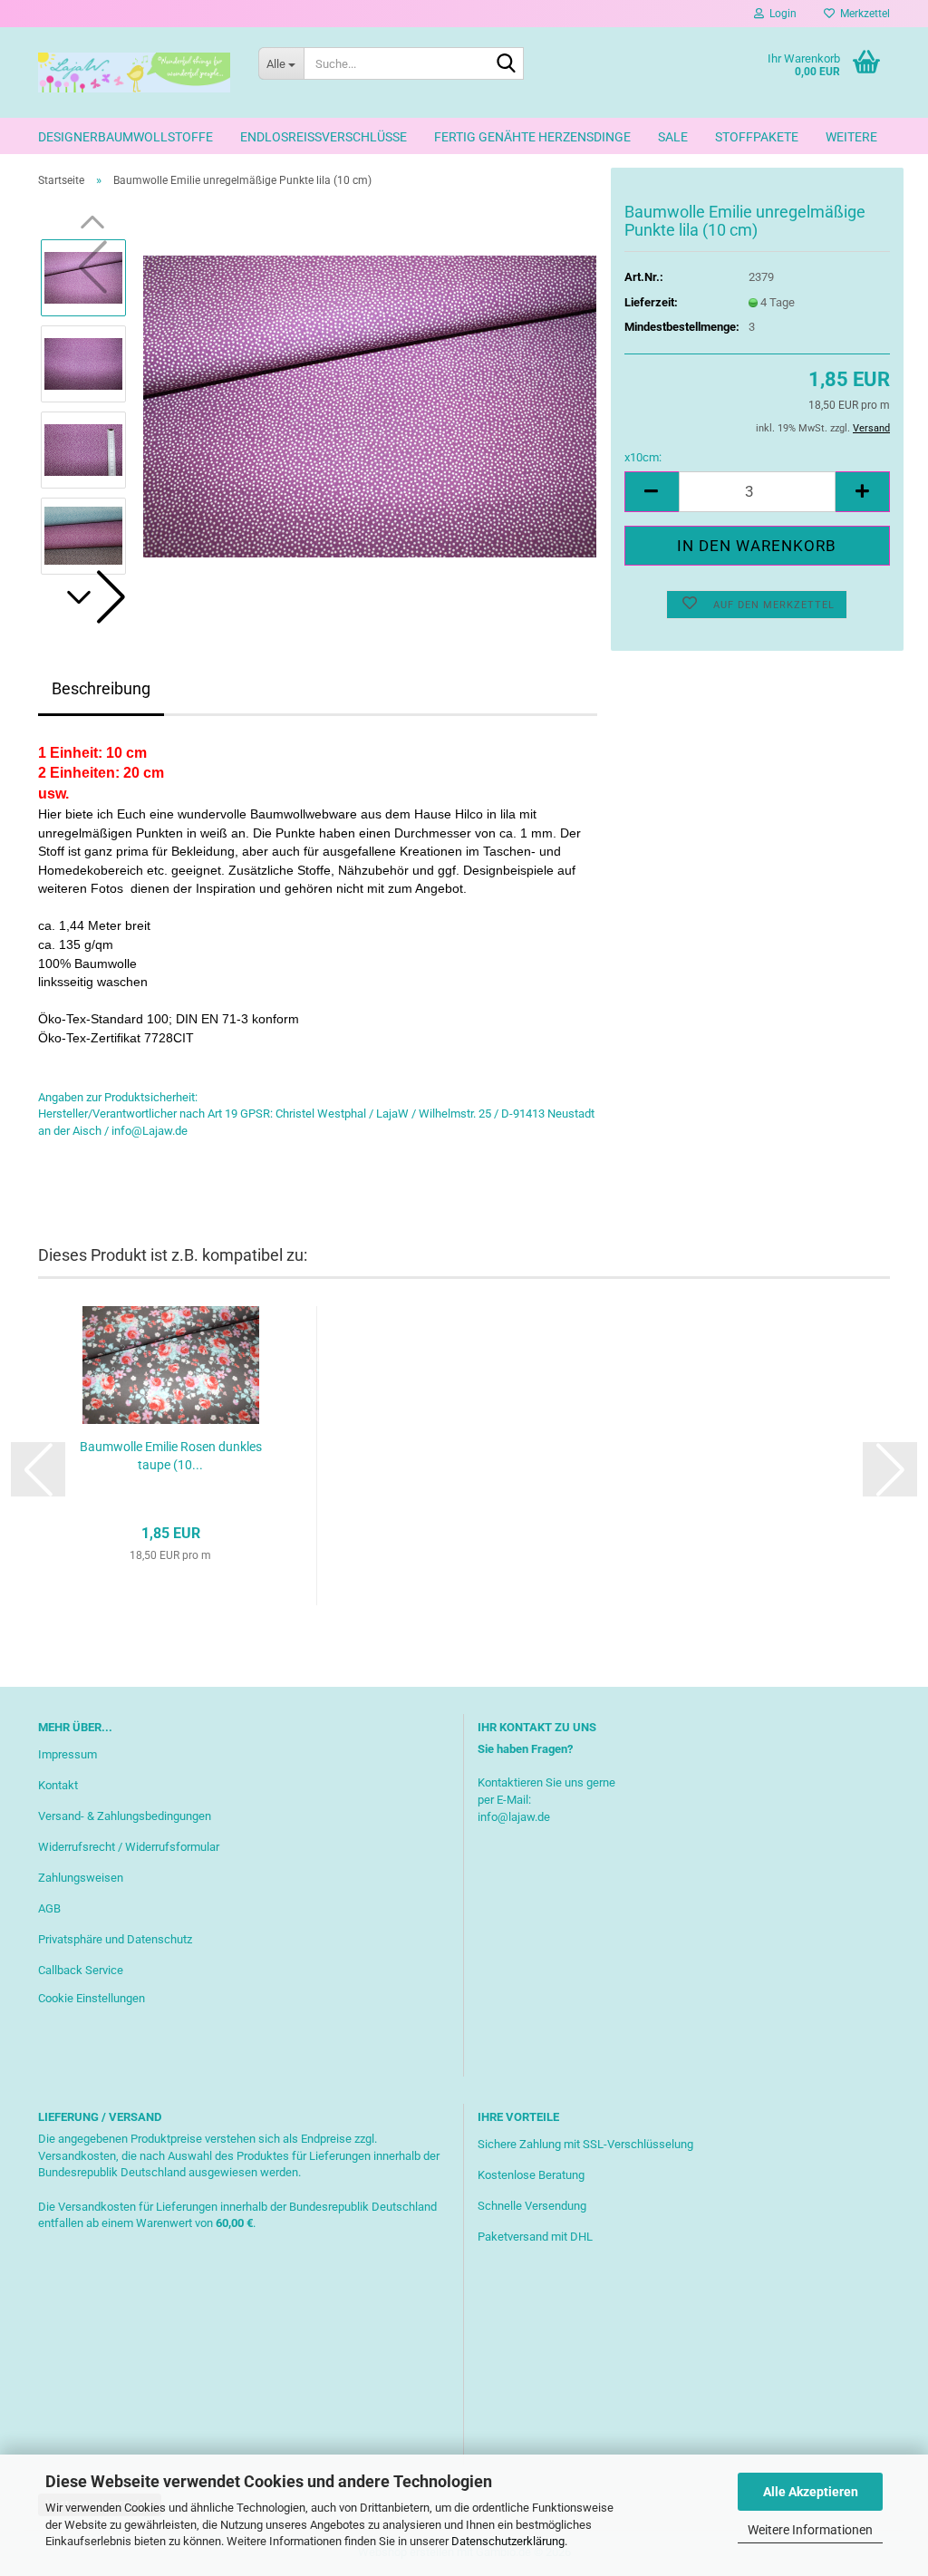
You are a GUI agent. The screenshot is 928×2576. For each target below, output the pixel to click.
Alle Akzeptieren (811, 2492)
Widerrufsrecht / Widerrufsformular (129, 1847)
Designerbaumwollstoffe (126, 137)
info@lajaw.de (514, 1817)
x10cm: (643, 457)
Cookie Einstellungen (92, 1998)
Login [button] (780, 14)
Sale (673, 137)
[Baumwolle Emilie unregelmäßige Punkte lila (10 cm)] (370, 406)
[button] (92, 597)
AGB (49, 1908)
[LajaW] (135, 73)
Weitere (851, 137)
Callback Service (81, 1970)
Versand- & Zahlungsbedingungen (125, 1816)
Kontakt (58, 1785)
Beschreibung (101, 688)
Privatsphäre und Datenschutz (115, 1939)
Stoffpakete (757, 137)
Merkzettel (862, 14)
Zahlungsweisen (81, 1878)
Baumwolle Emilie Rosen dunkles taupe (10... (171, 1456)
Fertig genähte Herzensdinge (532, 137)
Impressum (68, 1754)
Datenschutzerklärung (508, 2541)
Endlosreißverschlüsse (324, 137)
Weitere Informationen (810, 2530)
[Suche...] (507, 64)
